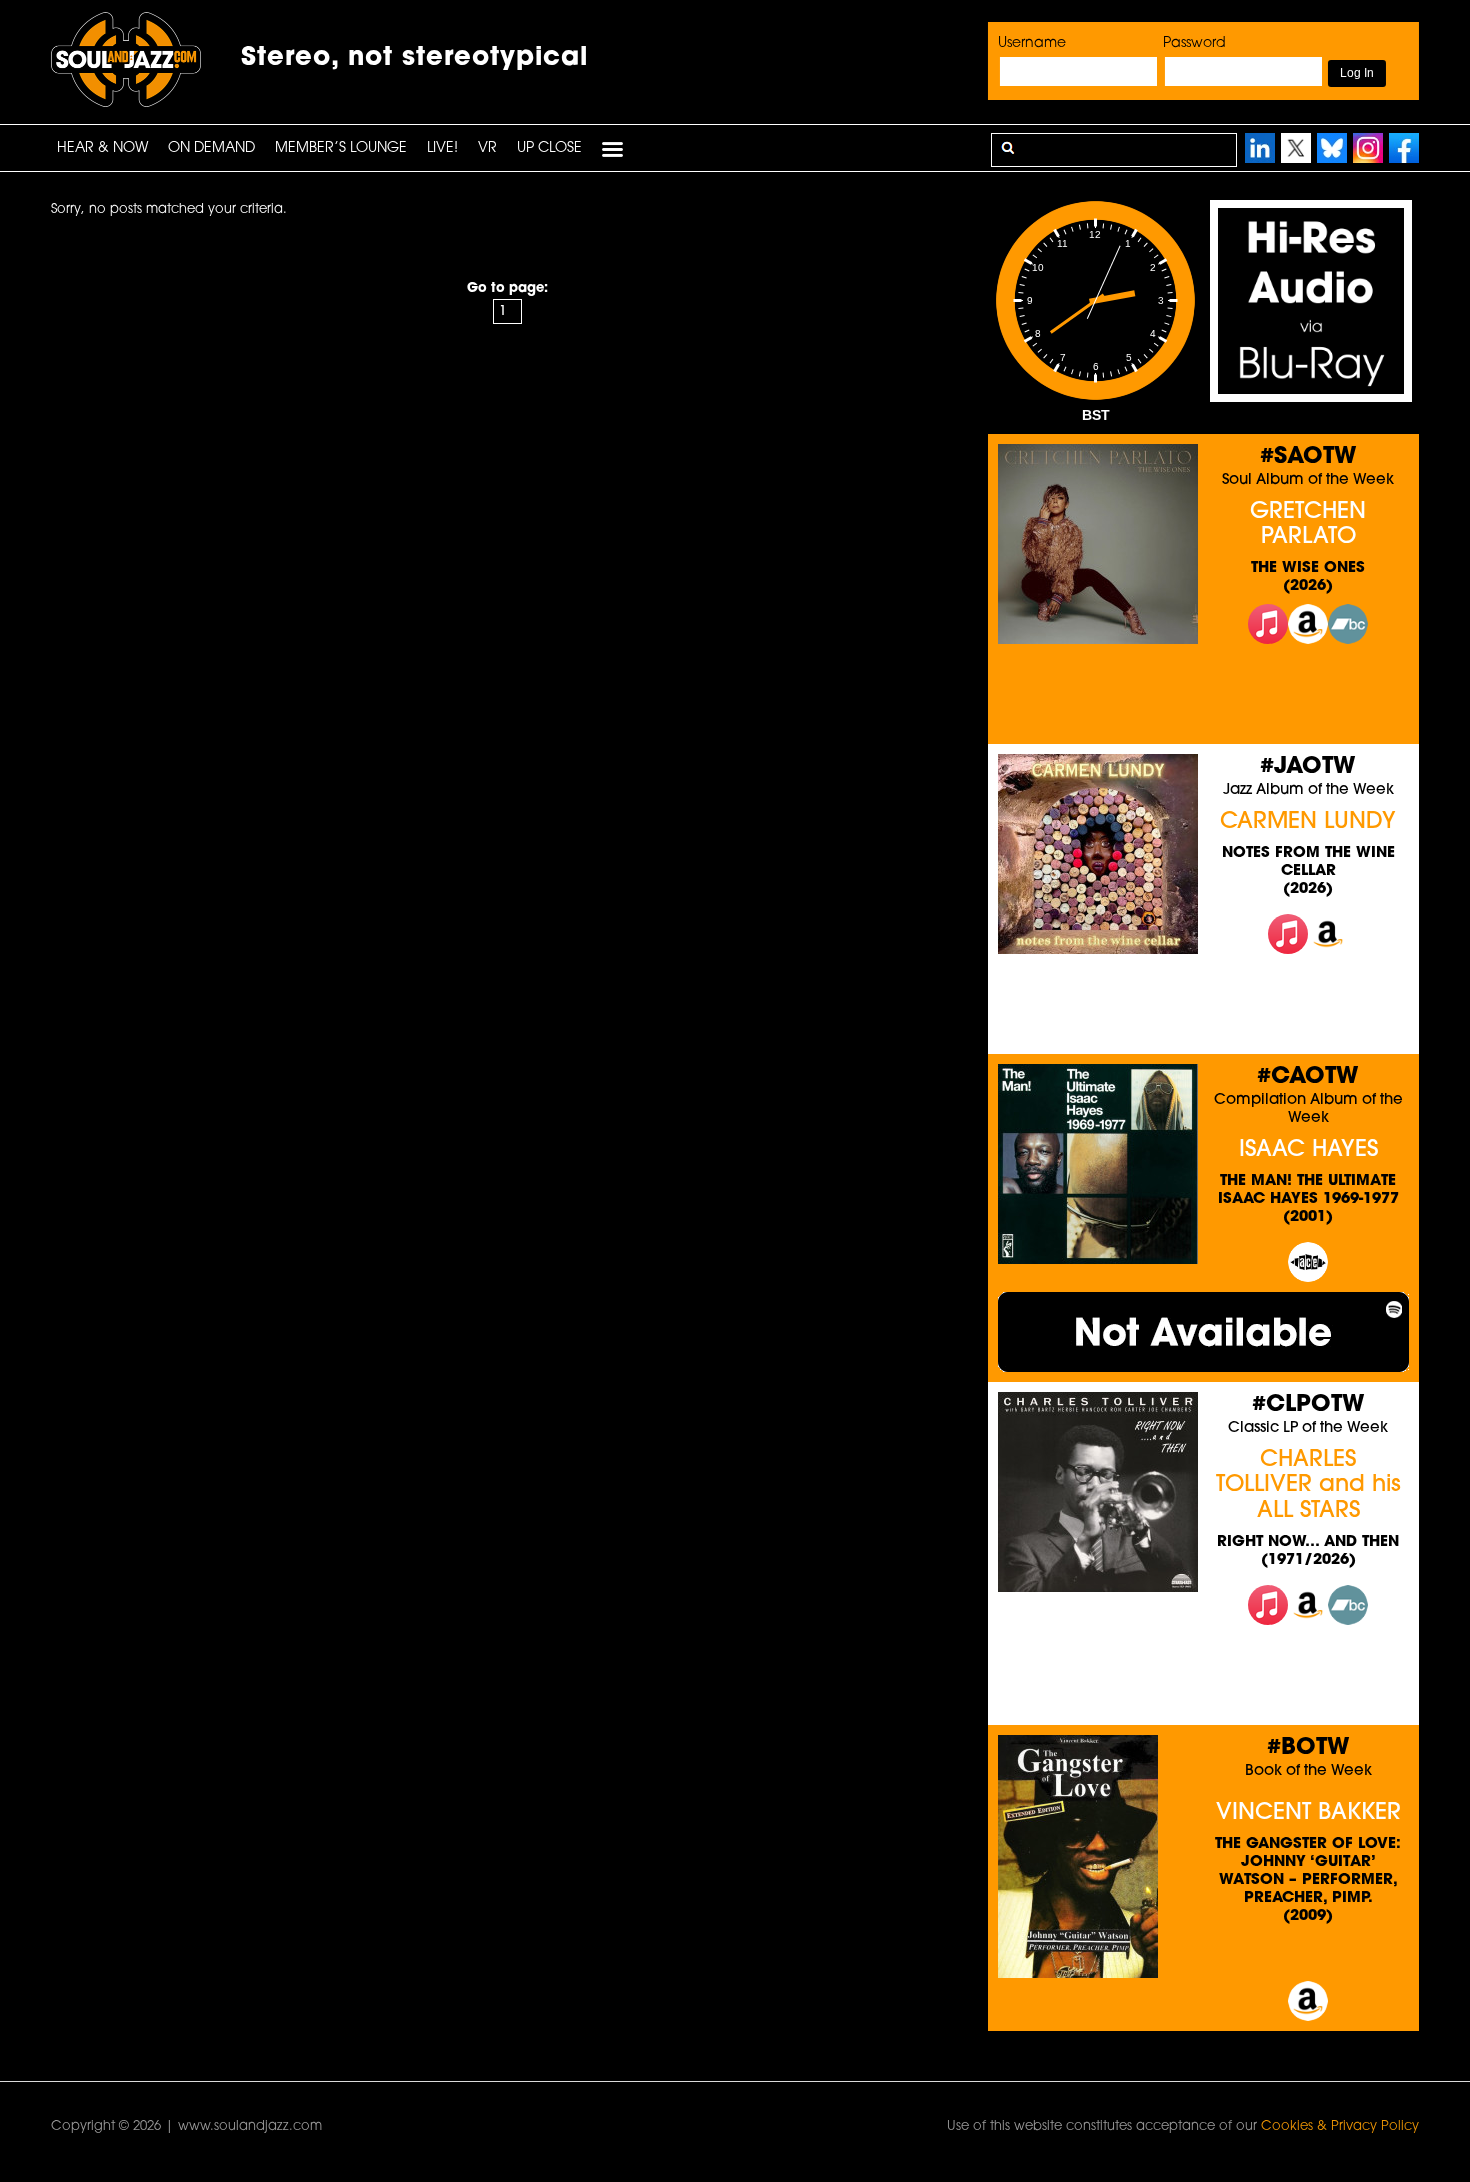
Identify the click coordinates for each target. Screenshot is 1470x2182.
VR (487, 148)
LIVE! (442, 148)
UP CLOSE (549, 148)
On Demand (211, 148)
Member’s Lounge (341, 148)
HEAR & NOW (102, 148)
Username (1032, 43)
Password (1194, 43)
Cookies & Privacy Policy (1340, 2126)
